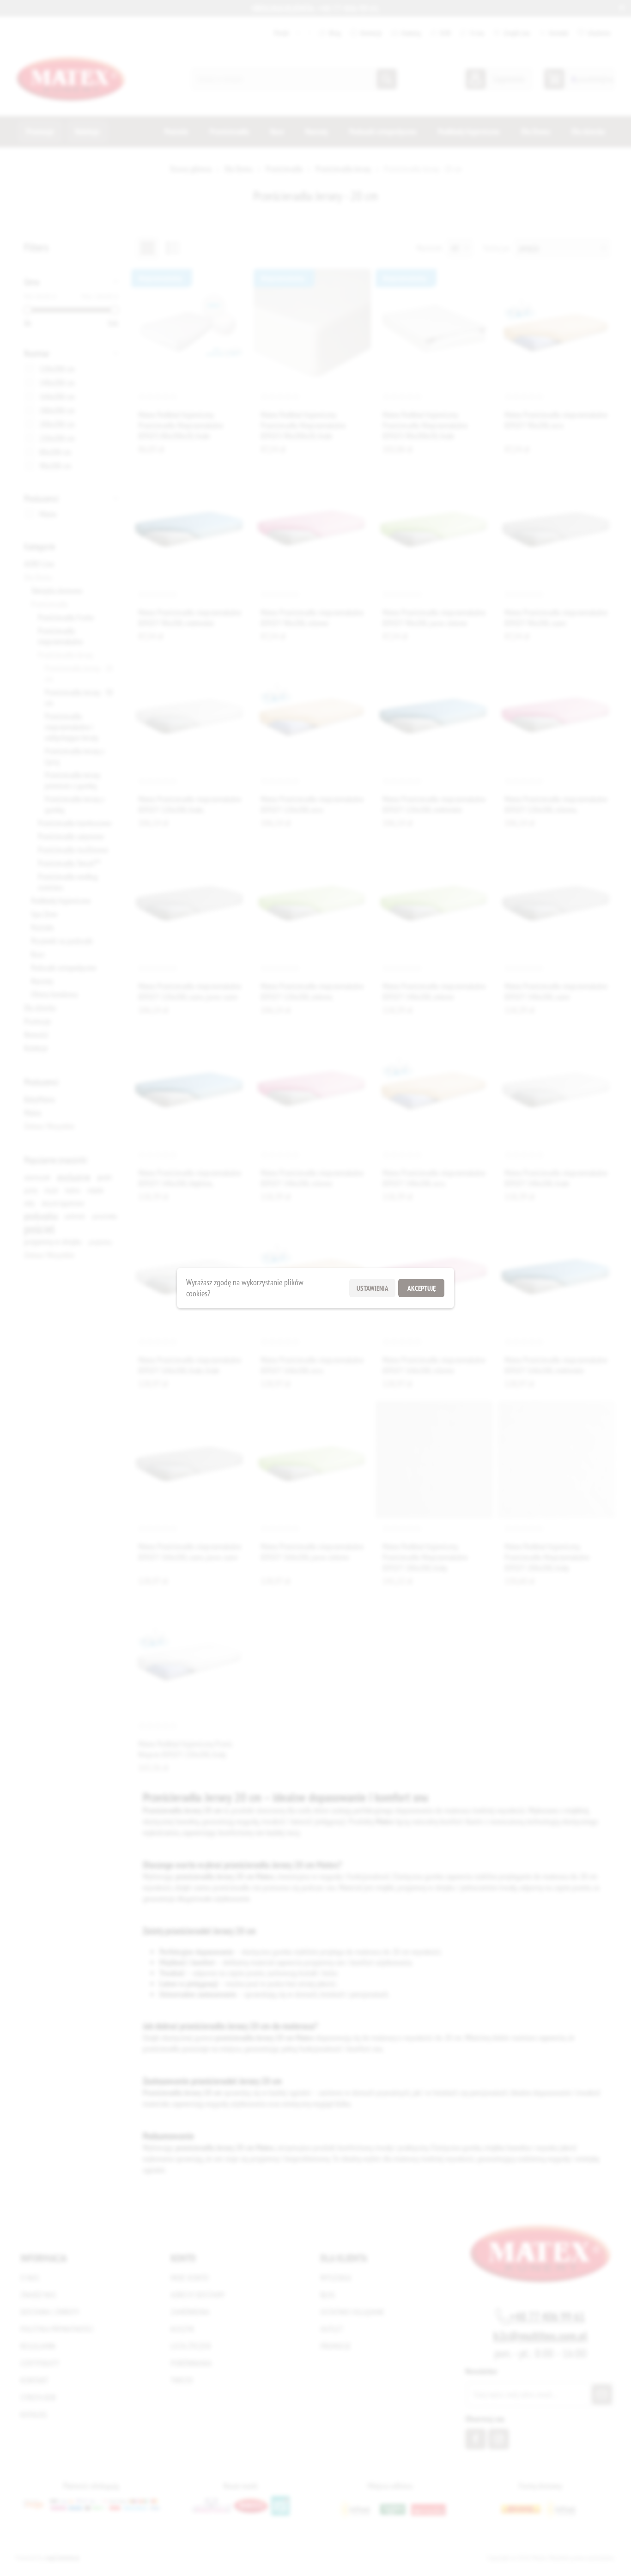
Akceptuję (422, 1288)
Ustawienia (373, 1288)
